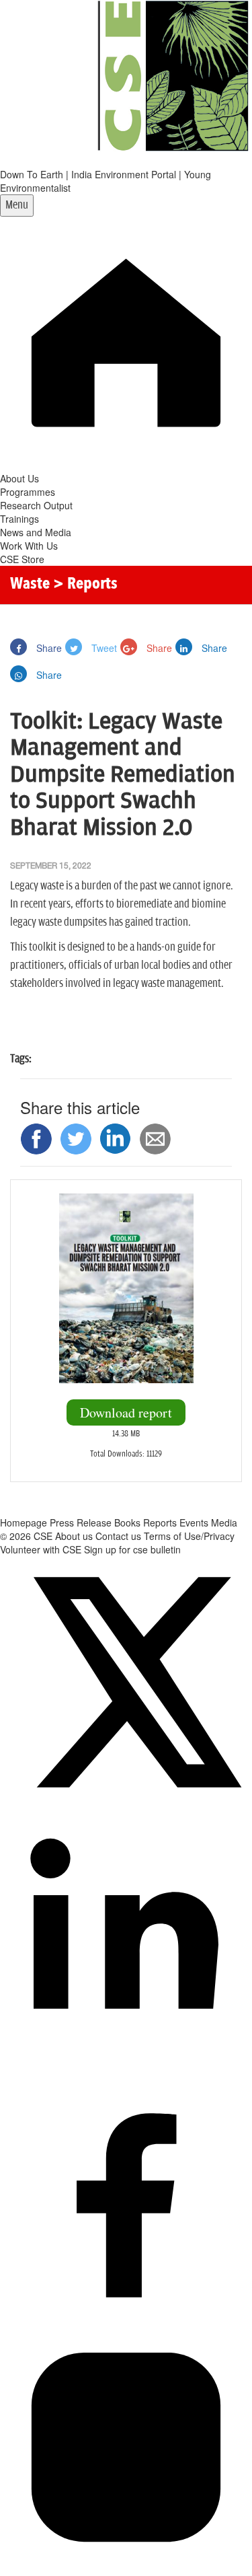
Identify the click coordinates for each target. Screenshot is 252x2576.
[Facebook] (126, 2314)
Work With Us (29, 546)
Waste (30, 585)
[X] (126, 1804)
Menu (17, 205)
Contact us (118, 1536)
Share (48, 648)
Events (194, 1522)
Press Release (81, 1522)
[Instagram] (126, 2569)
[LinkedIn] (126, 2059)
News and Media (36, 532)
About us (74, 1536)
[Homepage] (126, 465)
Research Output (36, 505)
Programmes (28, 492)
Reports (160, 1522)
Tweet (103, 648)
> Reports (85, 585)
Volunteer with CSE (41, 1549)
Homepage (24, 1522)
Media (224, 1522)
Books (127, 1522)
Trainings (19, 519)
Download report (126, 1412)
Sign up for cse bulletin (132, 1549)
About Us (19, 478)
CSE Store (22, 559)
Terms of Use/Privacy (189, 1536)
